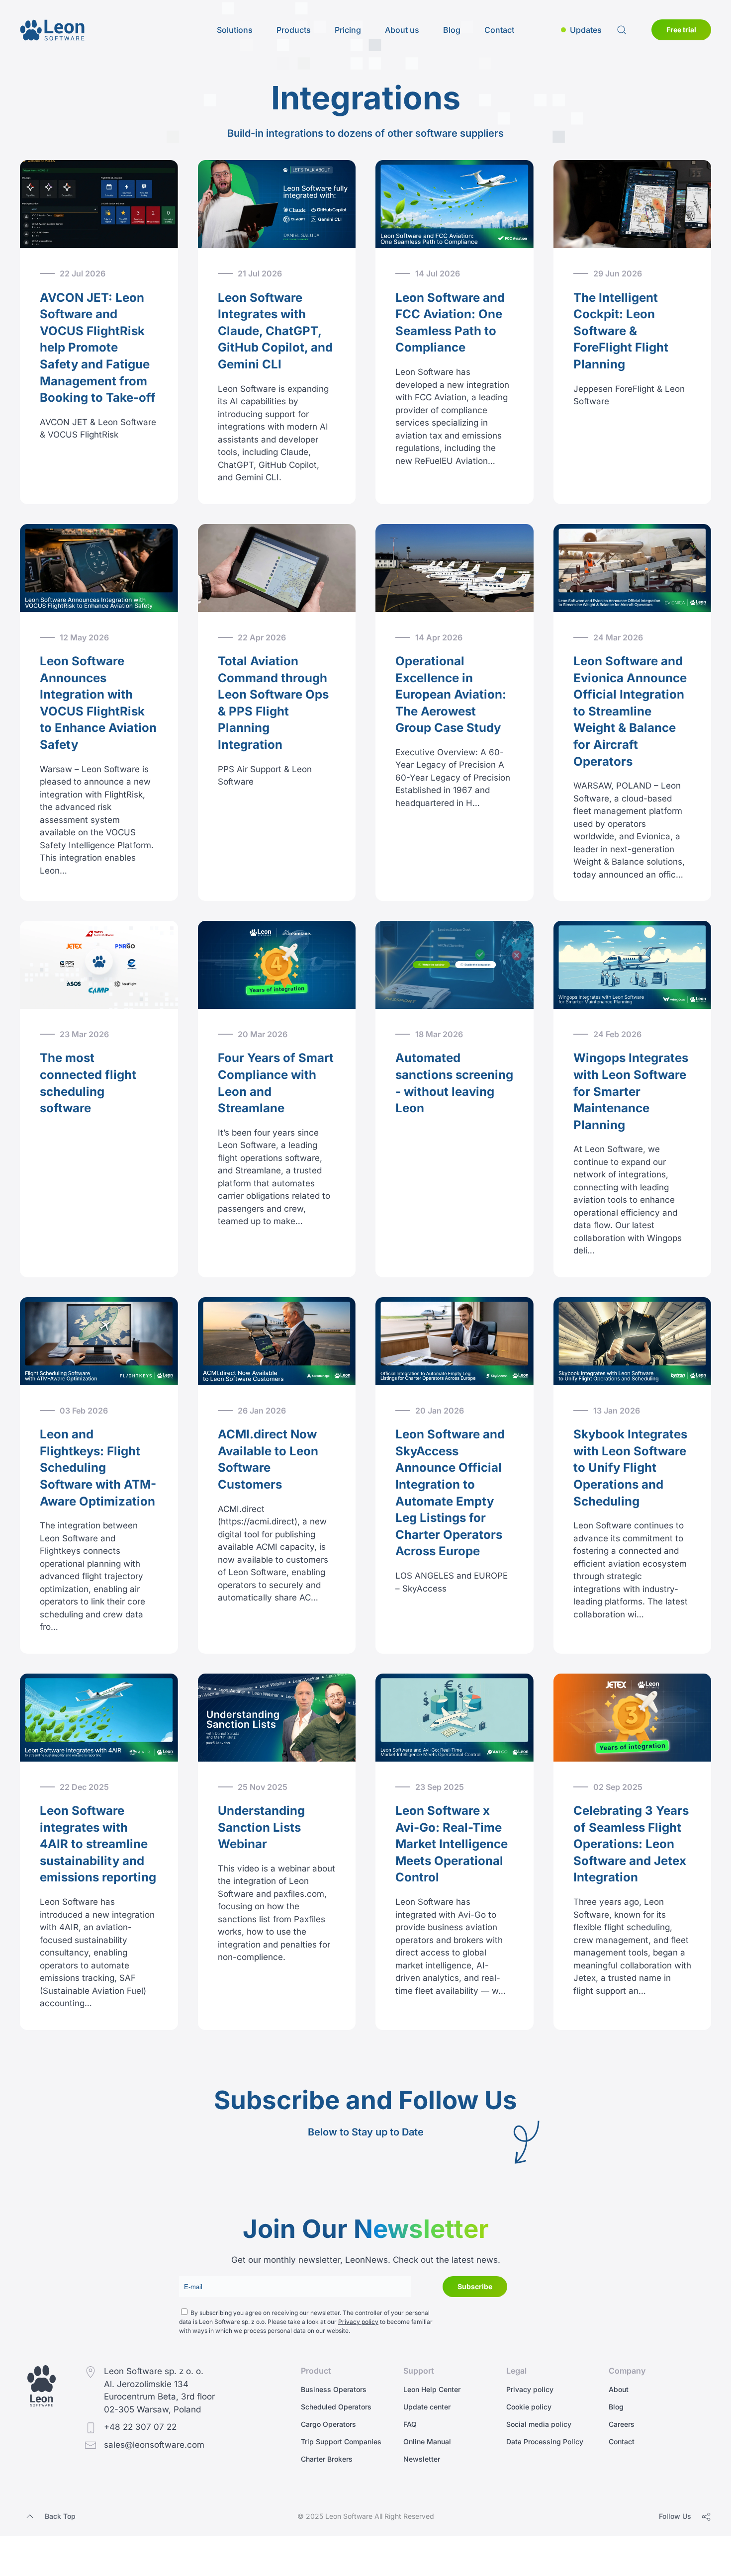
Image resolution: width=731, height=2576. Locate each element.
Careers (622, 2424)
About (619, 2389)
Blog (452, 30)
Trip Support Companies (341, 2442)
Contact (499, 30)
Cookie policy (529, 2407)
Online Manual (427, 2442)
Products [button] (294, 30)
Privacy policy (358, 2322)
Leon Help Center (432, 2389)
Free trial (681, 30)
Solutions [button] (235, 30)
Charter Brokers (327, 2459)
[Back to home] (52, 30)
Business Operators (334, 2389)
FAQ (410, 2424)
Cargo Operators (328, 2424)
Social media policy (539, 2424)
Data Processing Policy (545, 2442)
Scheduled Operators (336, 2407)
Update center (427, 2407)
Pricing (348, 30)
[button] (581, 30)
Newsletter (422, 2459)
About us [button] (402, 30)
